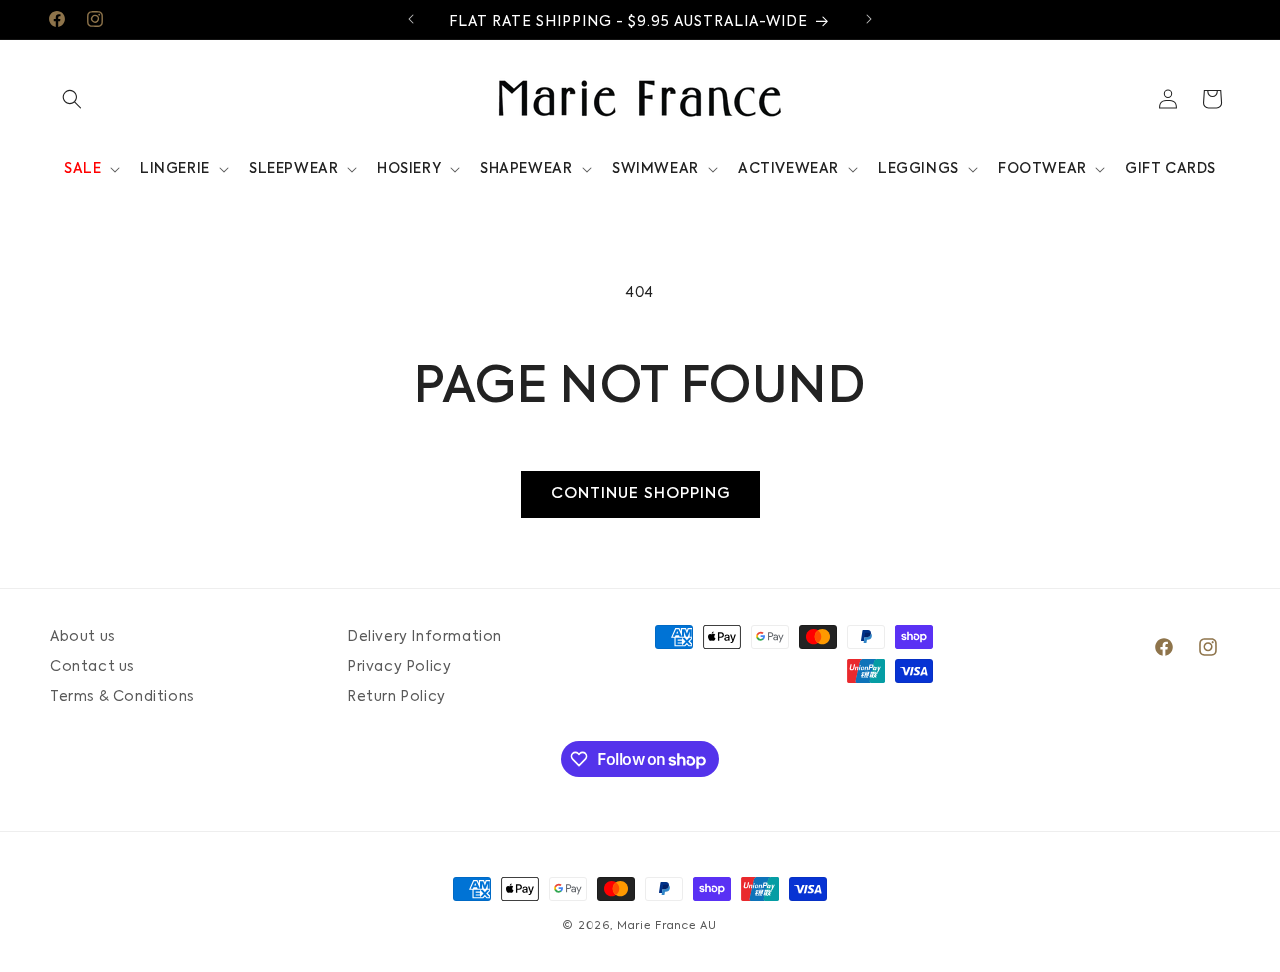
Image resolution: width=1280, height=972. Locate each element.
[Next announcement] (869, 19)
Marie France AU (667, 926)
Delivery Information (424, 637)
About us (83, 637)
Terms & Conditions (122, 697)
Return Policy (396, 697)
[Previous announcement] (411, 19)
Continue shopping (640, 493)
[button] (72, 99)
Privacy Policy (399, 667)
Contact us (92, 667)
